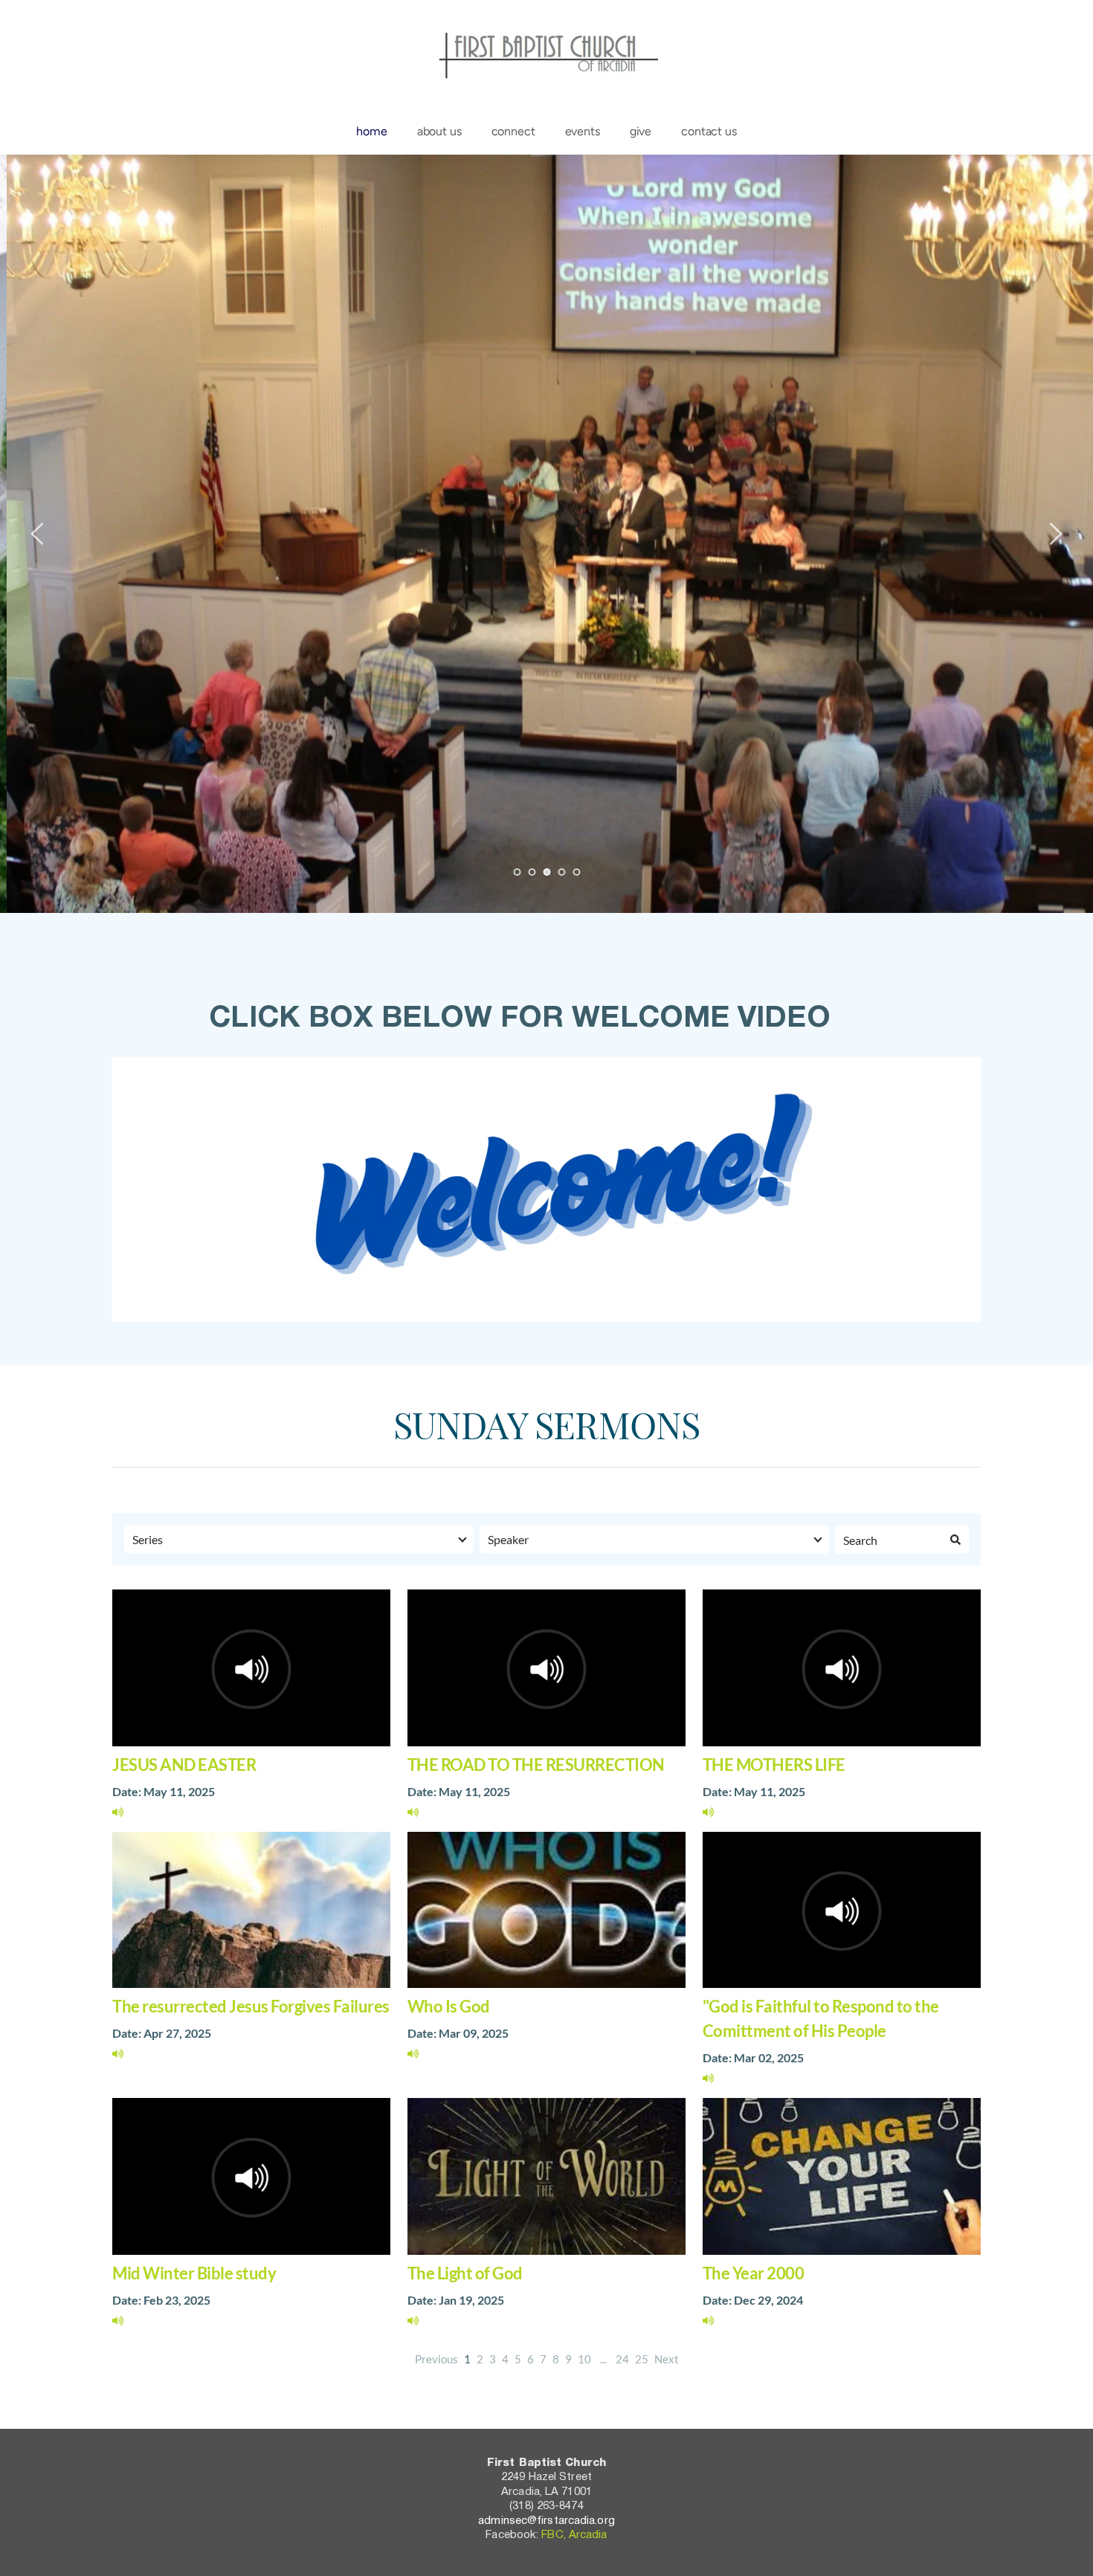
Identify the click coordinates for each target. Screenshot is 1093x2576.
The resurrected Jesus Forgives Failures (251, 2006)
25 (642, 2359)
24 (622, 2359)
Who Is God (449, 2006)
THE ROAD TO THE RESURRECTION (536, 1765)
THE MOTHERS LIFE (774, 1765)
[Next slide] (1055, 534)
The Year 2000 (754, 2273)
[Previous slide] (38, 534)
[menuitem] (371, 132)
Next (667, 2359)
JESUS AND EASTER (184, 1765)
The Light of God (465, 2273)
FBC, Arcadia (574, 2535)
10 (584, 2359)
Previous (436, 2359)
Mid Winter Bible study (194, 2273)
